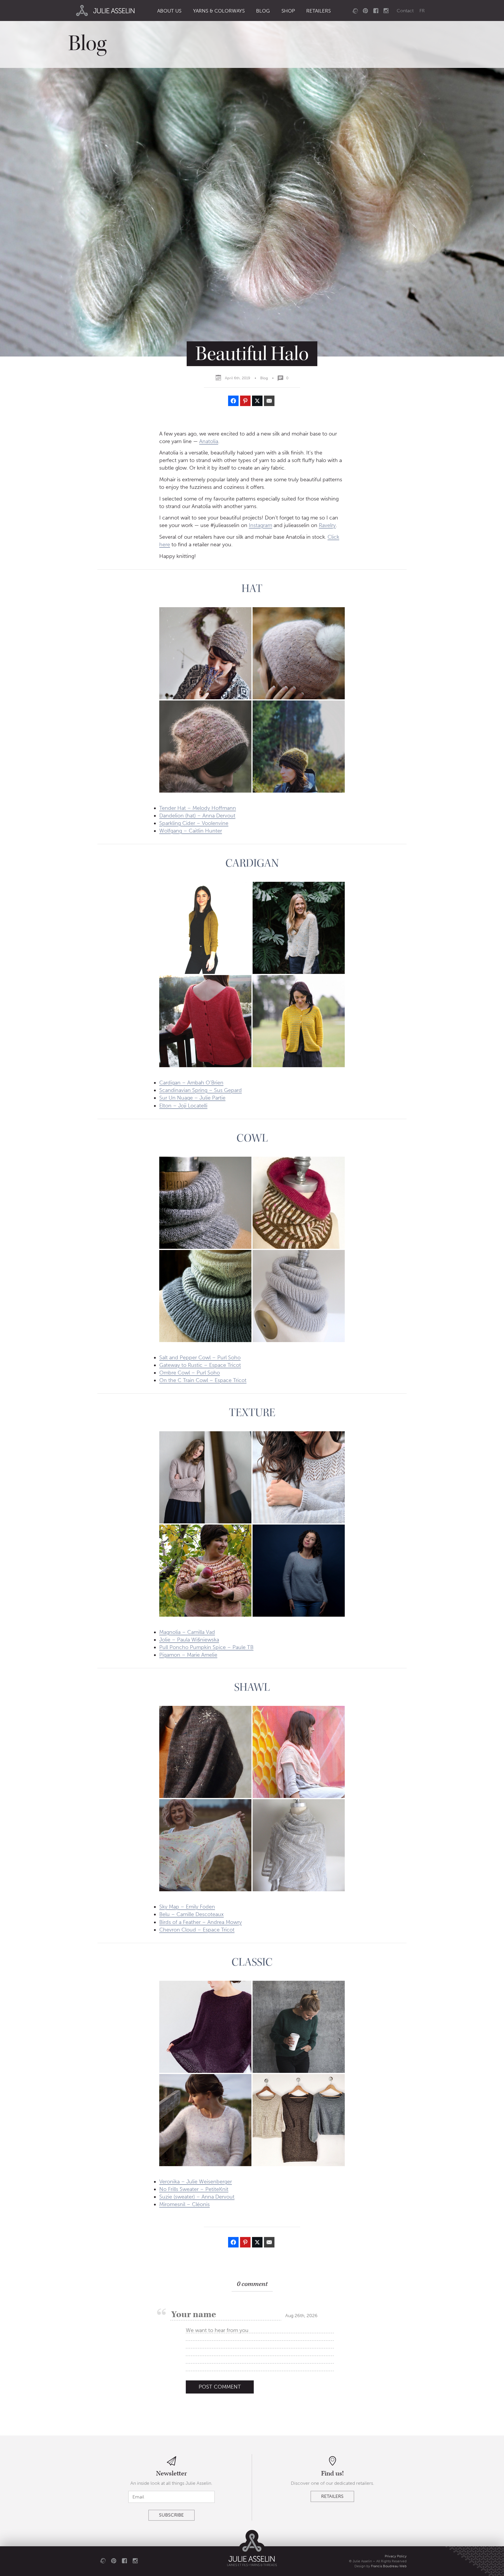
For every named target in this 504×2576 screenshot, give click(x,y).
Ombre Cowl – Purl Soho (190, 1373)
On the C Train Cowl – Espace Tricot (203, 1380)
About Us (169, 11)
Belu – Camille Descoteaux (191, 1914)
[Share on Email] (269, 401)
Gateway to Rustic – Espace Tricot (200, 1365)
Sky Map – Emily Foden (187, 1907)
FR (422, 11)
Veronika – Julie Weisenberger (196, 2182)
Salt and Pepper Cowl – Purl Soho (200, 1358)
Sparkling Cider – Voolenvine (194, 823)
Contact (405, 11)
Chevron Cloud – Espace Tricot (197, 1930)
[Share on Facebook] (233, 401)
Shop (288, 11)
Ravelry (327, 525)
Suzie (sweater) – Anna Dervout (197, 2197)
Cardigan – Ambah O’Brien (191, 1083)
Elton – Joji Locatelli (183, 1106)
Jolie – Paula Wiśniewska (189, 1640)
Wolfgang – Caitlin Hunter (191, 831)
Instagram (260, 525)
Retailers (318, 11)
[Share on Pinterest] (245, 401)
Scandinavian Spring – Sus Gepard (201, 1090)
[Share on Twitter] (257, 401)
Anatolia (209, 441)
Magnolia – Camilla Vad (187, 1632)
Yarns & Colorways (219, 11)
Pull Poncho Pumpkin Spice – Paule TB (206, 1647)
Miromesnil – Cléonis (184, 2204)
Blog (263, 11)
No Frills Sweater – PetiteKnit (194, 2189)
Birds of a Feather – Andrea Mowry (201, 1922)
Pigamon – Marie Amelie (188, 1655)
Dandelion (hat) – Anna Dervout (197, 816)
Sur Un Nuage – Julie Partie (192, 1098)
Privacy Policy (396, 2556)
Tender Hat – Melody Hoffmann (198, 808)
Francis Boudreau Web (389, 2566)
